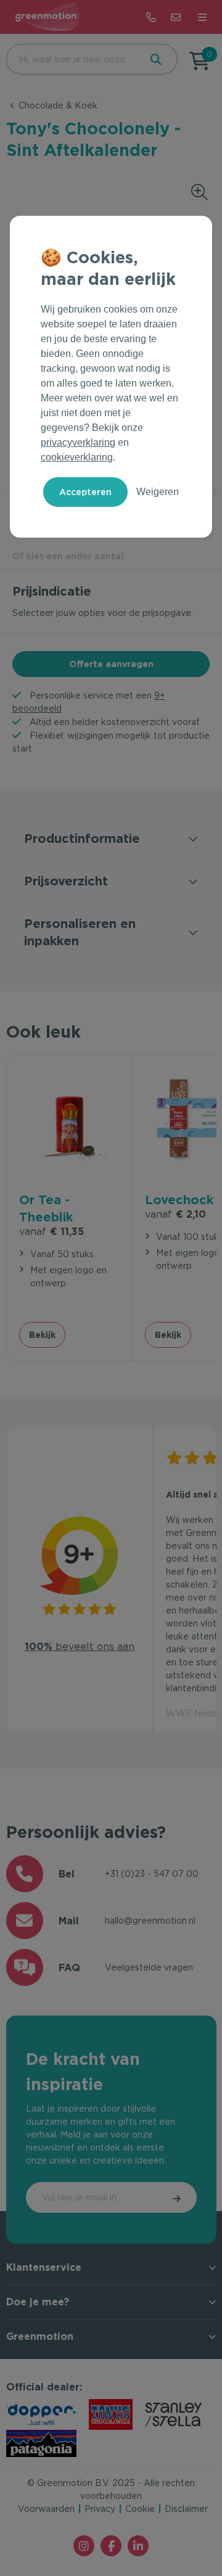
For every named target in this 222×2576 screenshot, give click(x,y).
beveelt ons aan (80, 1647)
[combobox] (72, 59)
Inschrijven (178, 2197)
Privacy (100, 2509)
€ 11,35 (51, 1232)
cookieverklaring (77, 457)
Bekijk (42, 1335)
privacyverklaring (78, 442)
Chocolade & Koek (58, 105)
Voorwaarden (46, 2509)
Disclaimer (186, 2509)
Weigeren (158, 492)
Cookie (140, 2509)
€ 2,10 (175, 1214)
